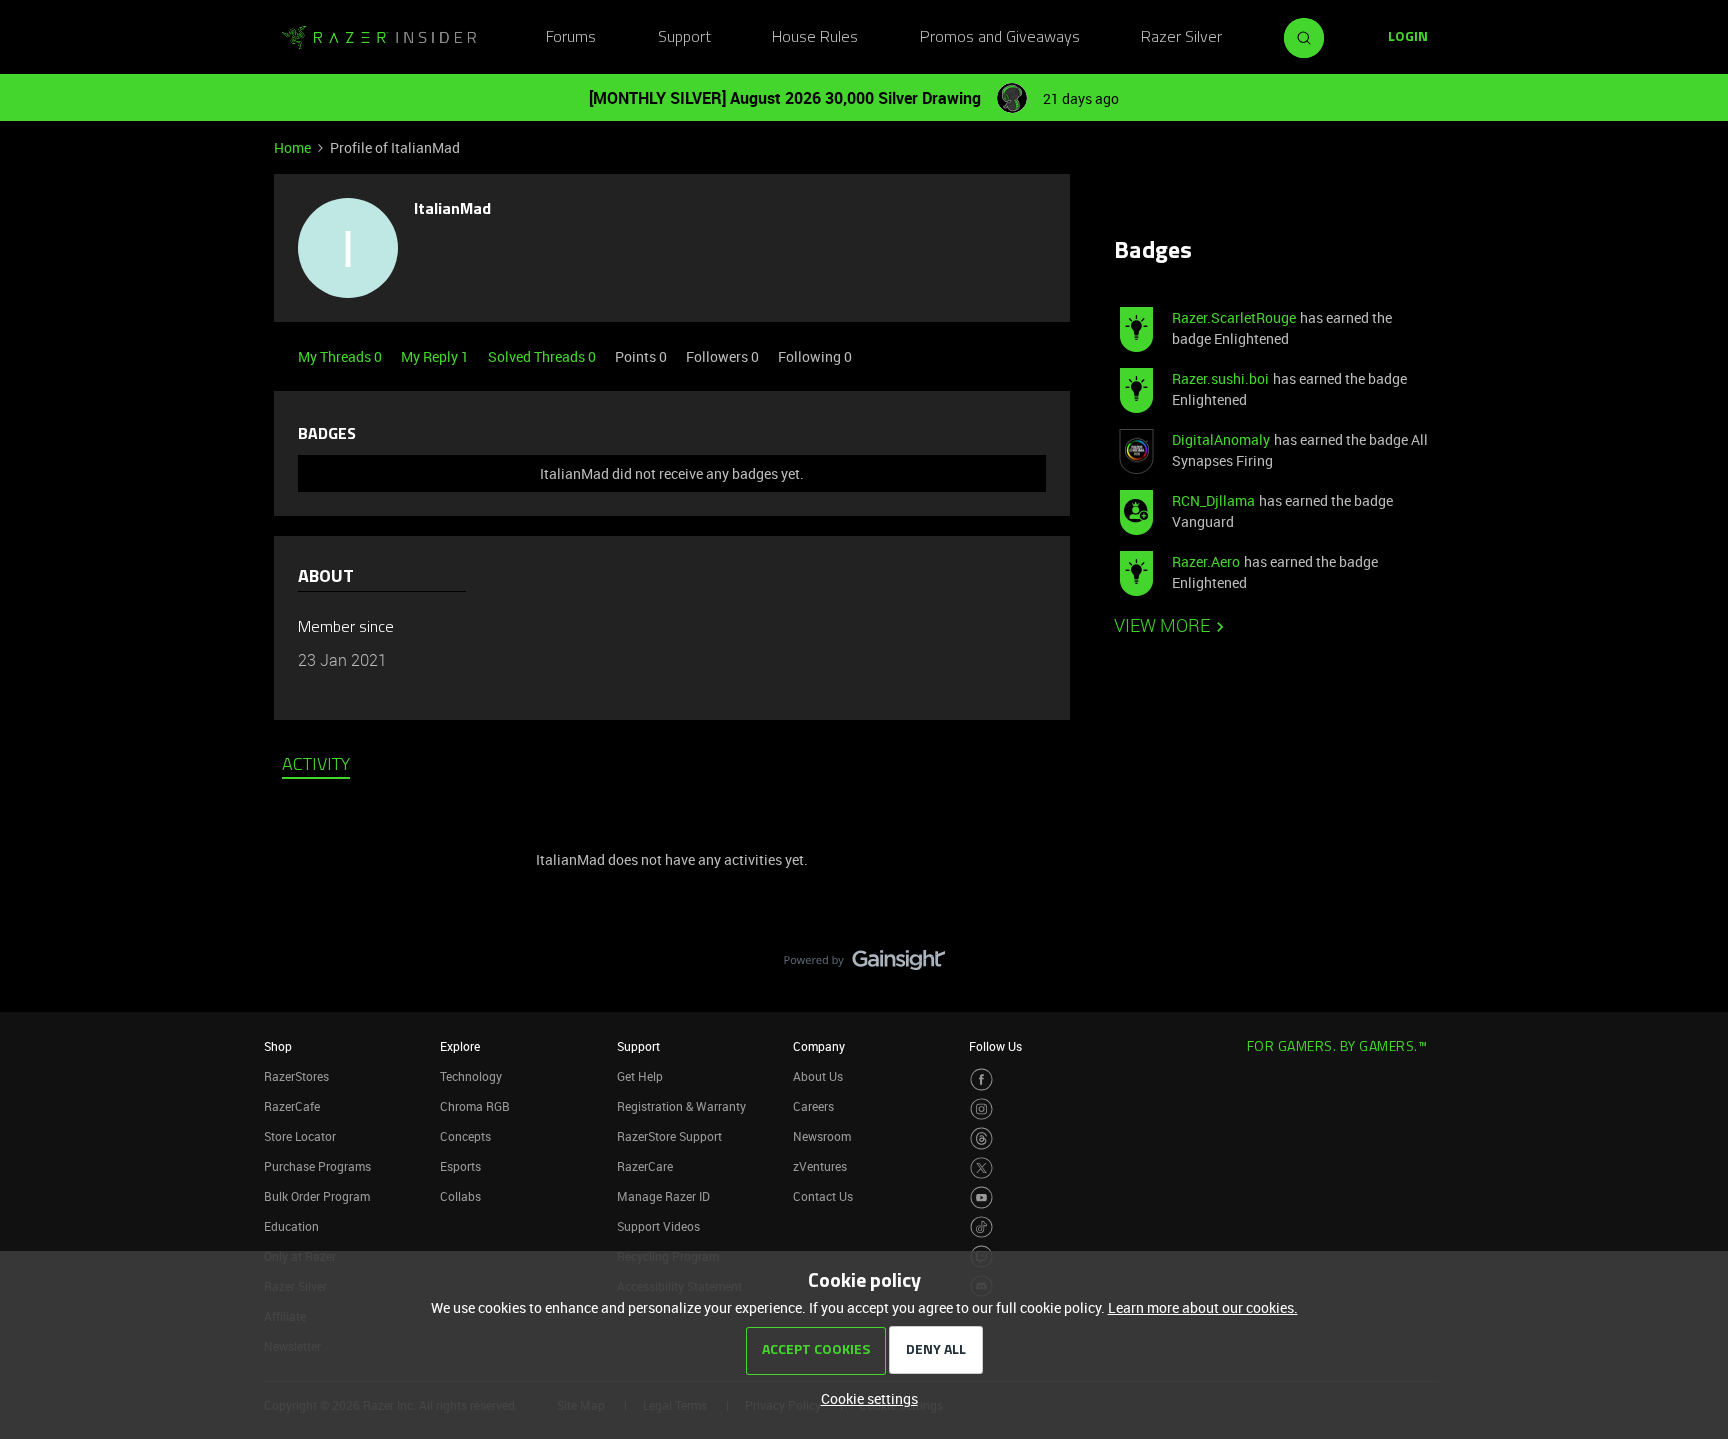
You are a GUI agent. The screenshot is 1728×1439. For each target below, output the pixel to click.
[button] (1408, 38)
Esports (460, 1166)
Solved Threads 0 (543, 356)
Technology (471, 1076)
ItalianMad (452, 210)
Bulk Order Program (317, 1196)
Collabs (460, 1196)
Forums (571, 38)
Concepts (465, 1136)
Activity (316, 766)
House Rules (815, 38)
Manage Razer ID (663, 1196)
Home (292, 147)
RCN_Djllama (1213, 500)
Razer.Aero (1206, 561)
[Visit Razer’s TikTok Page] (981, 1227)
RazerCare (645, 1166)
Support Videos (658, 1226)
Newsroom (822, 1136)
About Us (818, 1076)
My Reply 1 (436, 356)
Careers (813, 1106)
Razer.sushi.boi (1220, 378)
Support (684, 38)
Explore (460, 1046)
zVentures (820, 1166)
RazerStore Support (669, 1136)
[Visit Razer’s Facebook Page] (981, 1079)
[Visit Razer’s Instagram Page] (981, 1109)
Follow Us (995, 1046)
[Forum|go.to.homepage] (379, 38)
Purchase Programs (317, 1166)
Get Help (640, 1076)
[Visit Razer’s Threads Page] (981, 1138)
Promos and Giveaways (1000, 38)
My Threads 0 (341, 356)
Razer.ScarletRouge (1234, 317)
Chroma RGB (475, 1106)
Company (819, 1046)
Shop (278, 1046)
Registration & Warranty (681, 1106)
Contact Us (823, 1196)
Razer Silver (1181, 38)
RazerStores (296, 1076)
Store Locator (300, 1136)
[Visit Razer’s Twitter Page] (981, 1168)
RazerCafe (292, 1106)
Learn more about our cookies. (1203, 1307)
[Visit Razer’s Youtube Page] (981, 1197)
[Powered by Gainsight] (864, 965)
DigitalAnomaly (1221, 439)
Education (291, 1226)
